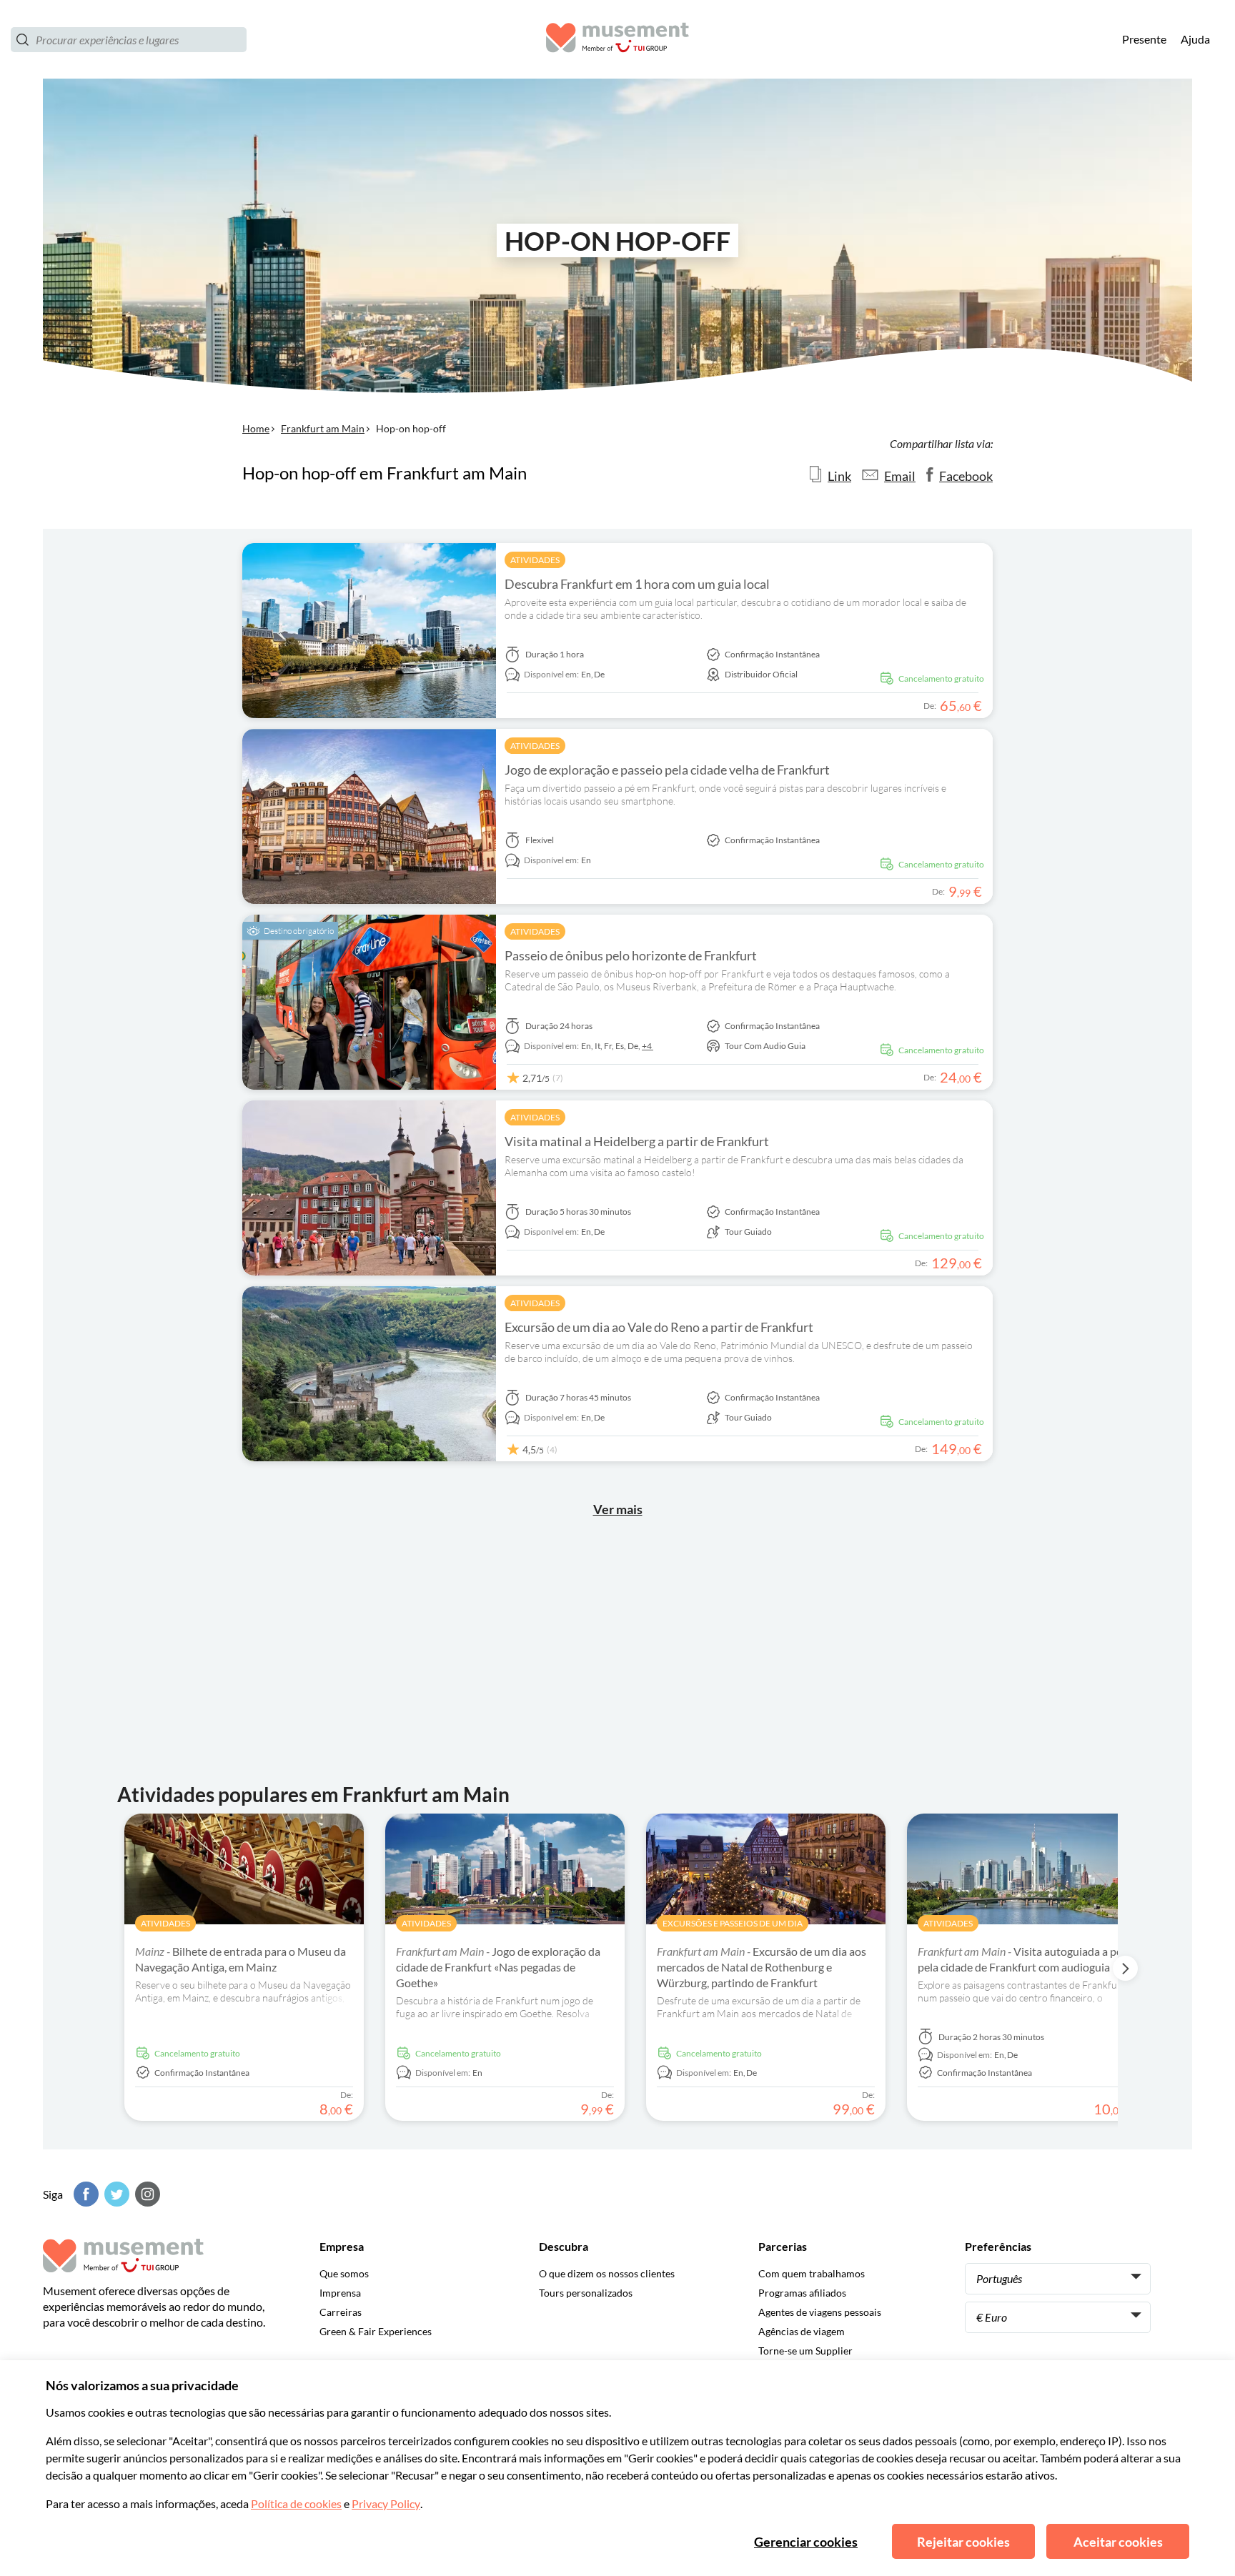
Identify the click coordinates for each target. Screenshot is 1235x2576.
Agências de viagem (802, 2331)
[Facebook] (84, 2194)
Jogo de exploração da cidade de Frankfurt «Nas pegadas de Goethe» (498, 1967)
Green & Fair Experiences (376, 2331)
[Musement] (617, 40)
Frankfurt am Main (323, 428)
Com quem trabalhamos (812, 2273)
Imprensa (340, 2293)
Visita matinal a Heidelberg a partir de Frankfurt (637, 1141)
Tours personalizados (586, 2293)
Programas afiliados (802, 2293)
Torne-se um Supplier (805, 2351)
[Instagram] (146, 2194)
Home (256, 428)
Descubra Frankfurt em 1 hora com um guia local (637, 584)
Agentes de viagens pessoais (820, 2312)
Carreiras (341, 2312)
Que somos (344, 2273)
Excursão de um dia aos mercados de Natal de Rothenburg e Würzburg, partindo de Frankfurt (762, 1967)
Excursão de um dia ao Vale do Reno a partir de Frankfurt (659, 1327)
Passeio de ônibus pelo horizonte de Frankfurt (631, 955)
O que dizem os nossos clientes (607, 2273)
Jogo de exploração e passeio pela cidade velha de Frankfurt (667, 770)
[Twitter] (115, 2194)
